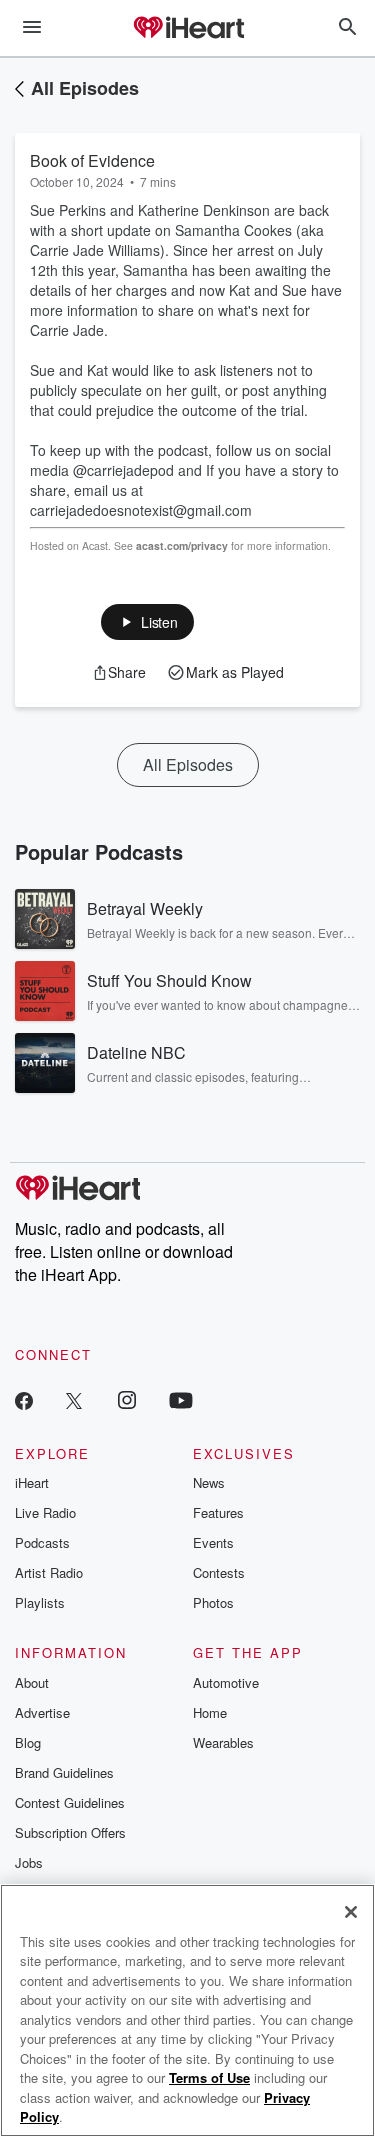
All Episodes (85, 88)
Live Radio (45, 1512)
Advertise (42, 1712)
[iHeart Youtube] (181, 1399)
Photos (213, 1602)
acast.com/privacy (182, 545)
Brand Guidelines (64, 1772)
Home (210, 1712)
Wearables (223, 1742)
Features (218, 1512)
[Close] (351, 1912)
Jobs (29, 1862)
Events (213, 1542)
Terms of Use (209, 2077)
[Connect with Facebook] (24, 1399)
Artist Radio (49, 1572)
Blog (28, 1742)
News (209, 1482)
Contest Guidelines (70, 1802)
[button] (147, 622)
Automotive (226, 1682)
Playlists (40, 1602)
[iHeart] (188, 29)
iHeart (32, 1482)
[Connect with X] (74, 1399)
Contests (219, 1572)
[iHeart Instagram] (127, 1399)
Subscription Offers (70, 1832)
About (32, 1682)
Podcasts (42, 1542)
